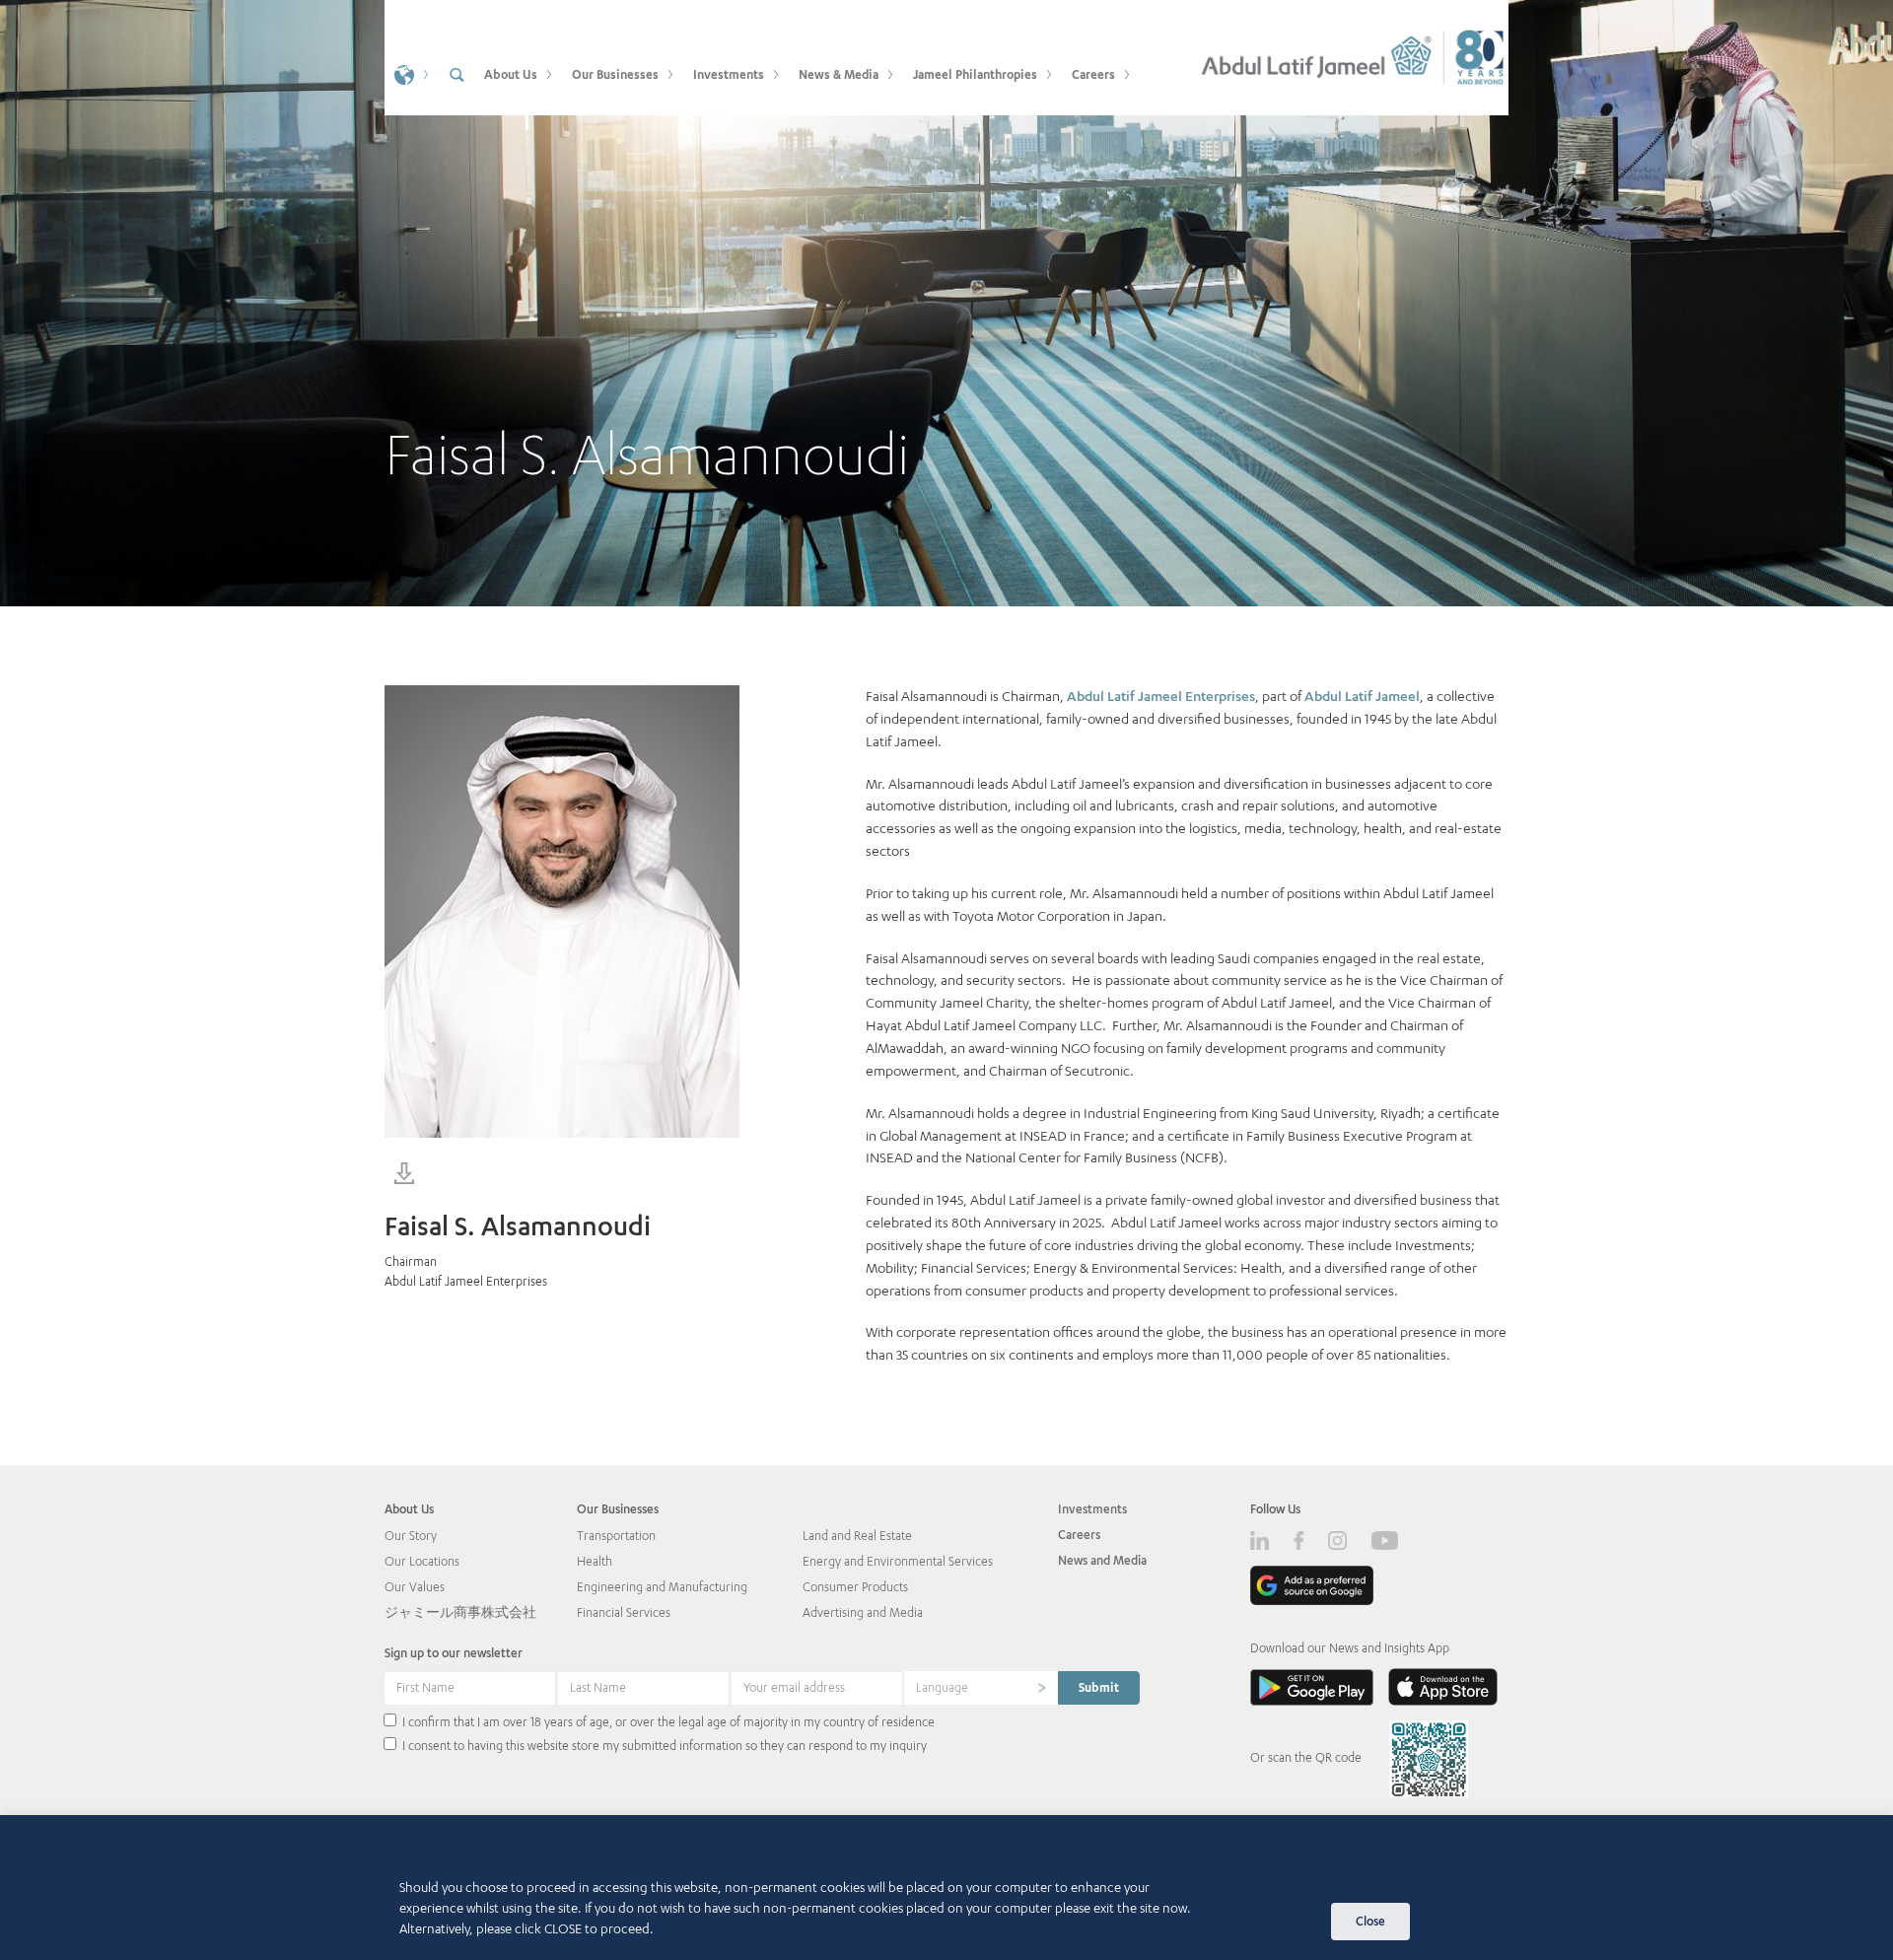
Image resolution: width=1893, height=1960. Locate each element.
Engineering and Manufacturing (662, 1587)
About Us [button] (511, 74)
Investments (1092, 1509)
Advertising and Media (863, 1612)
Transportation (616, 1536)
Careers (1079, 1535)
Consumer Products (855, 1587)
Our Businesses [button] (615, 74)
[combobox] (981, 1688)
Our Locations (422, 1561)
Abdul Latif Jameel (1362, 696)
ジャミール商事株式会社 (460, 1612)
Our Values (415, 1587)
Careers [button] (1093, 74)
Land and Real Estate (857, 1536)
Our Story (411, 1536)
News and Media (1102, 1560)
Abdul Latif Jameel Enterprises (1161, 696)
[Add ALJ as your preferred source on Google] (1312, 1585)
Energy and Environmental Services (898, 1561)
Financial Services (624, 1612)
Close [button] (1370, 1921)
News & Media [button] (839, 74)
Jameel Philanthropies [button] (975, 74)
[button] (409, 73)
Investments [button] (729, 74)
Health (595, 1561)
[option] (946, 303)
